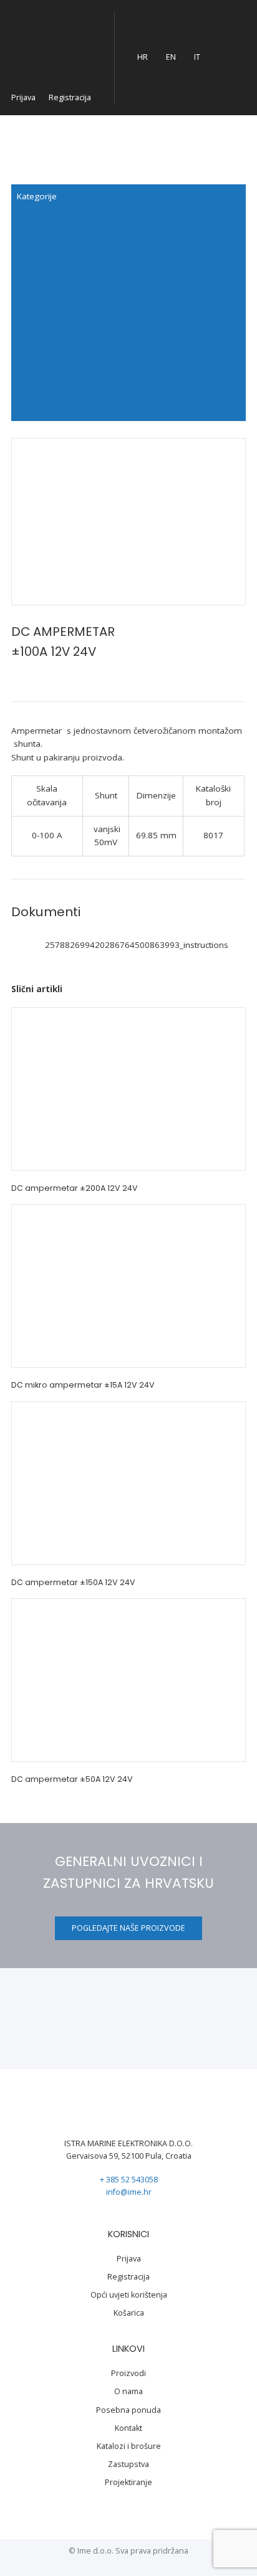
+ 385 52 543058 (129, 2180)
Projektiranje (128, 2482)
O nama (128, 2391)
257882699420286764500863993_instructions (137, 945)
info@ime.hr (129, 2192)
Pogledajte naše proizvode (128, 1928)
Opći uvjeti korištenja (129, 2295)
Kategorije (37, 196)
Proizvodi (128, 2373)
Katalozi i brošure (129, 2446)
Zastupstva (128, 2464)
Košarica (129, 2313)
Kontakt (128, 2428)
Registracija (70, 97)
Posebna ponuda (128, 2410)
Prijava (23, 97)
